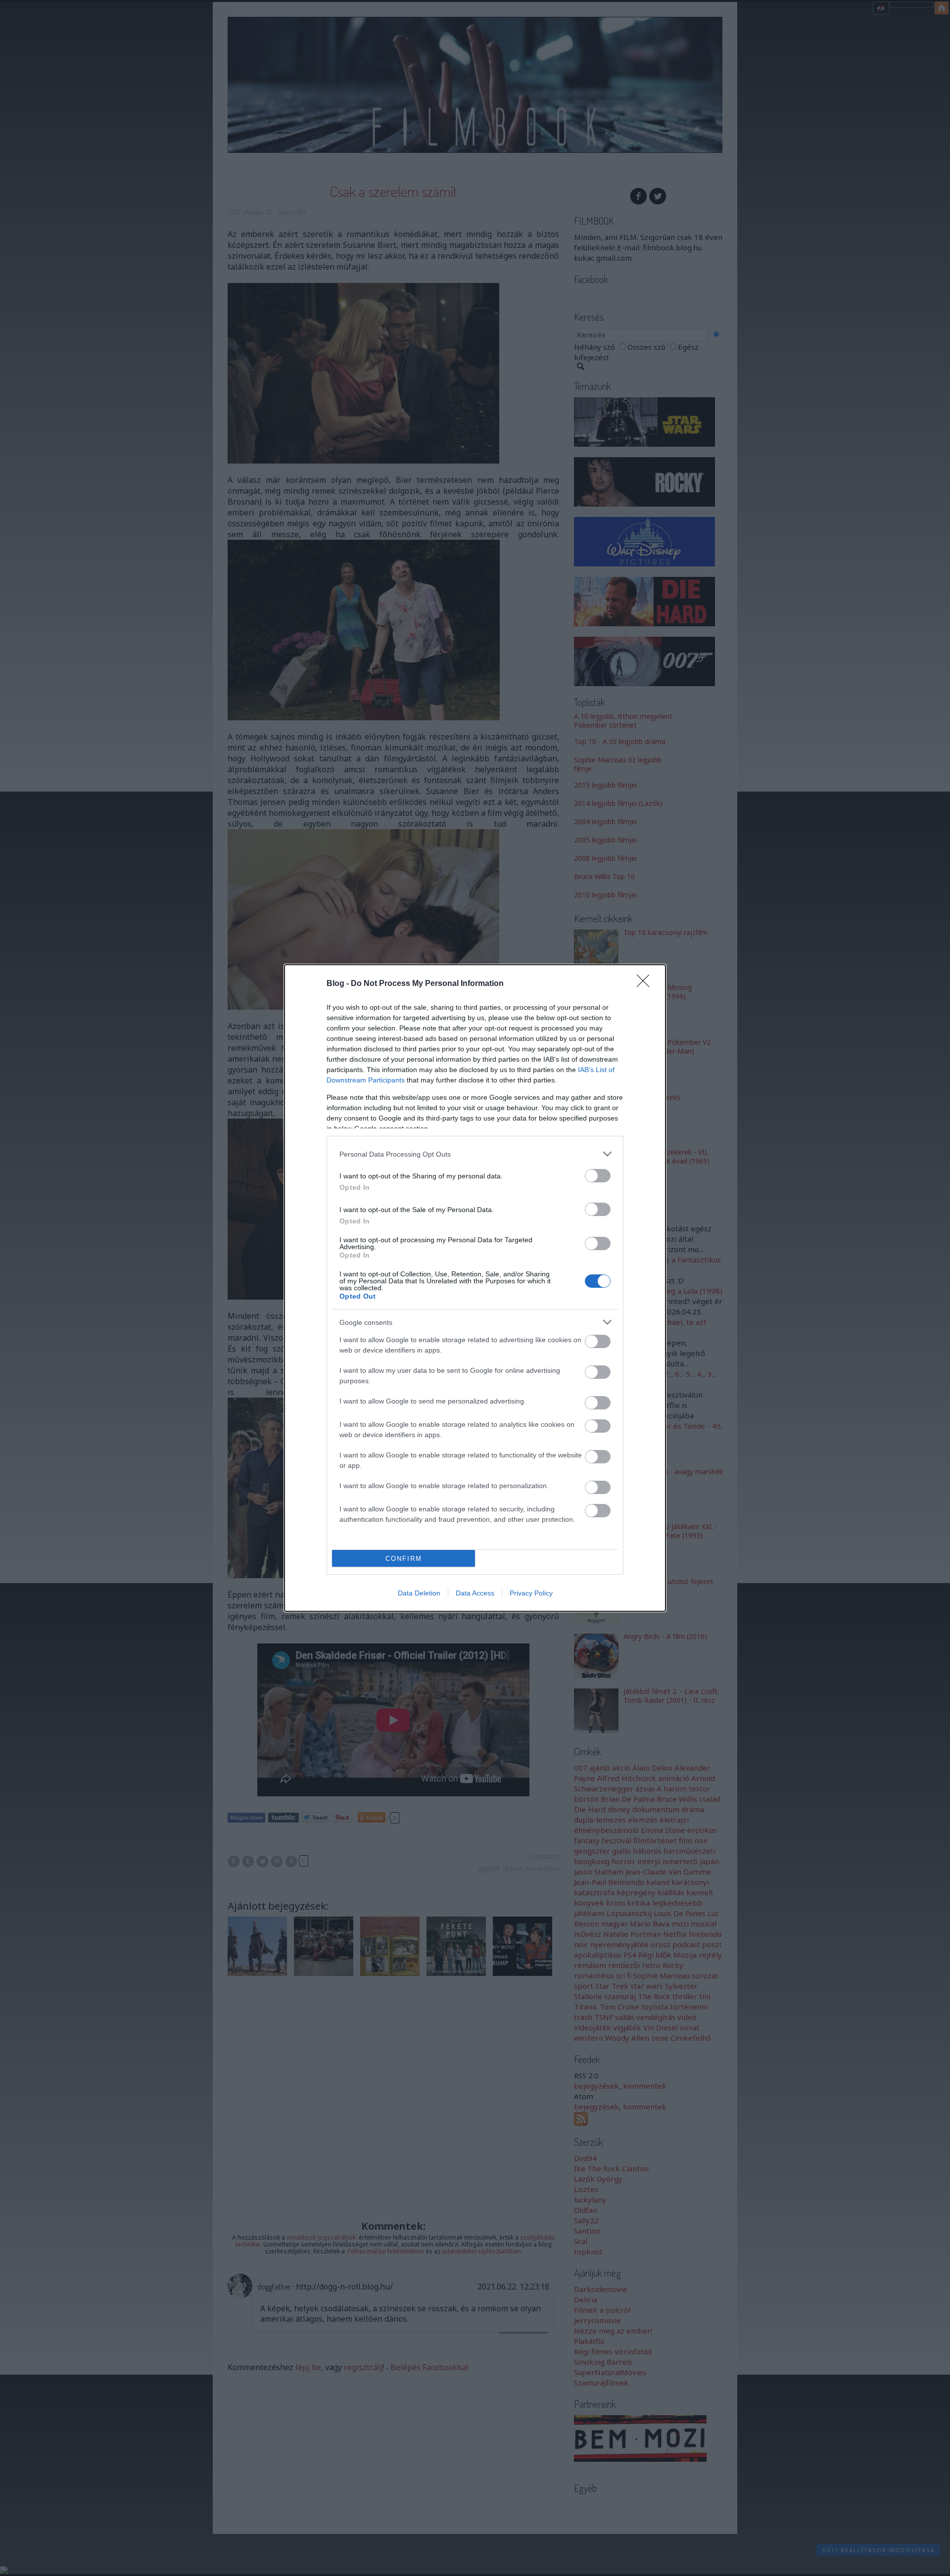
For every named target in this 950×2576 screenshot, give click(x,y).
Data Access (475, 1593)
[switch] (598, 1176)
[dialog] (475, 1288)
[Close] (646, 984)
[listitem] (475, 1154)
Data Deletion (419, 1593)
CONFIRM (404, 1559)
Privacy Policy (531, 1593)
